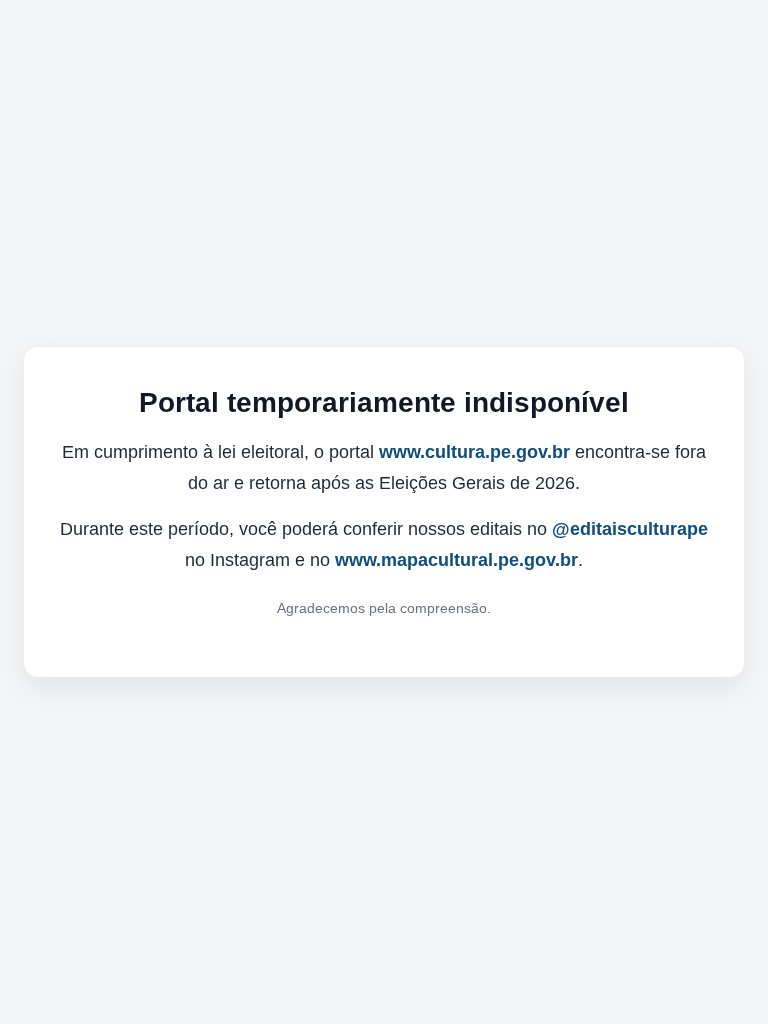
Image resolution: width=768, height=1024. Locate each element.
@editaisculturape (630, 529)
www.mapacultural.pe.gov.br (456, 560)
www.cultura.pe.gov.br (474, 452)
